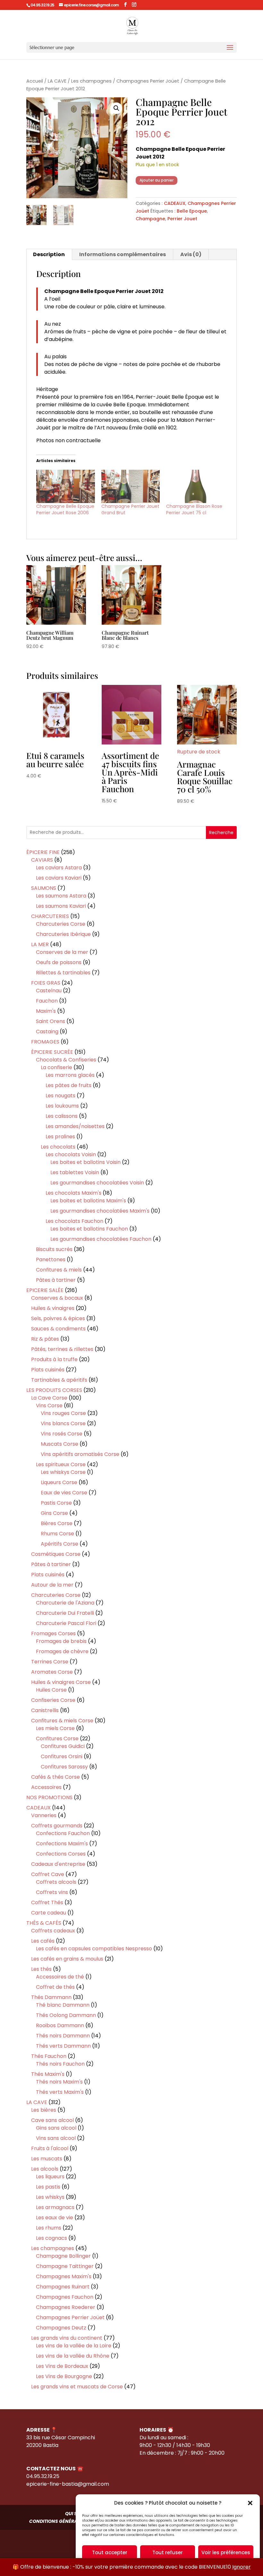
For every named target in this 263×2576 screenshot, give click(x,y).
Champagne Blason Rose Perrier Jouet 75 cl (194, 509)
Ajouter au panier (157, 180)
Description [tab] (49, 254)
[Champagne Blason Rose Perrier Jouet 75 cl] (195, 486)
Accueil (35, 81)
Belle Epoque (192, 211)
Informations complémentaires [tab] (123, 254)
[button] (250, 2503)
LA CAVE (57, 81)
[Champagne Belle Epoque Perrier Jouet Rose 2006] (66, 486)
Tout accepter (110, 2552)
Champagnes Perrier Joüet (148, 81)
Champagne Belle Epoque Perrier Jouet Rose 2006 (65, 509)
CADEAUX (175, 203)
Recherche (221, 833)
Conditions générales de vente (68, 2521)
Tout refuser (168, 2552)
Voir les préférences (226, 2552)
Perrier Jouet (182, 219)
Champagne (150, 219)
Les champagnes (91, 81)
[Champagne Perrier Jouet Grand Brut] (131, 486)
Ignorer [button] (242, 2567)
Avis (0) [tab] (191, 254)
